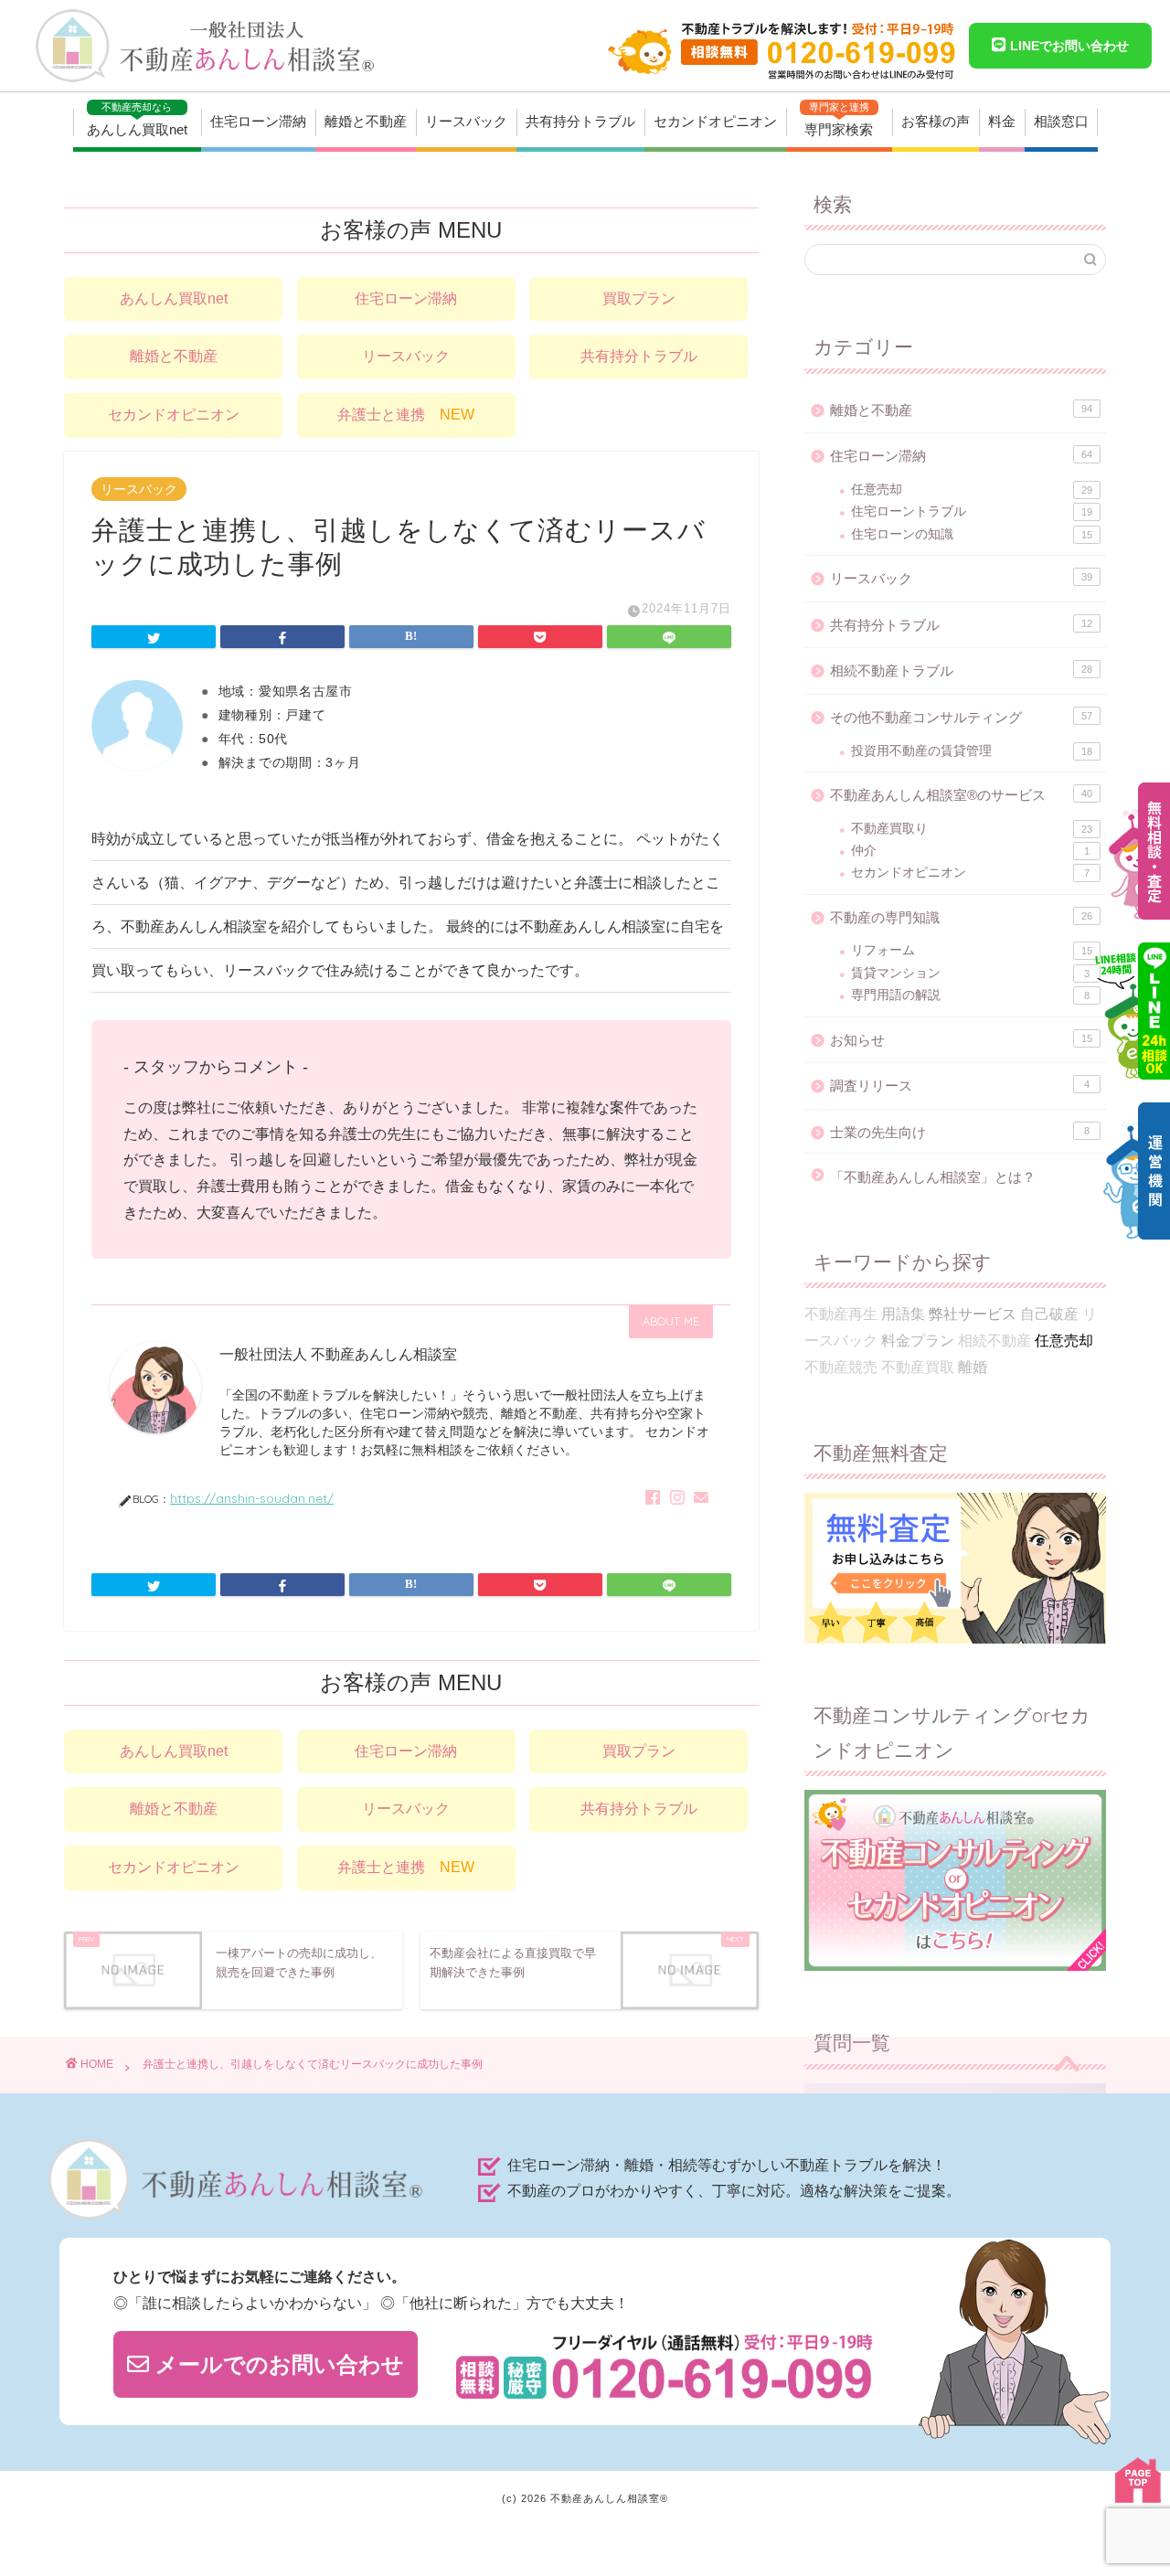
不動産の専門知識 (961, 917)
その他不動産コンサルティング (961, 717)
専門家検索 (839, 119)
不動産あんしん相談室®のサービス (961, 795)
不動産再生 (841, 1314)
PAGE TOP (1138, 2480)
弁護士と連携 (406, 415)
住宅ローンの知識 (972, 534)
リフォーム (972, 950)
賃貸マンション (970, 973)
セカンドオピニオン (715, 121)
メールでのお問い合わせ (277, 2364)
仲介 (970, 851)
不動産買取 (918, 1367)
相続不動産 (994, 1341)
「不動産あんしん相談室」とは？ (933, 1177)
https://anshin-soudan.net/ (252, 1498)
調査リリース (960, 1086)
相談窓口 (1061, 121)
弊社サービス (973, 1314)
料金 (1002, 121)
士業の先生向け (960, 1132)
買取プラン (639, 298)
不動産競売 (841, 1367)
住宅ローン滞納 (258, 121)
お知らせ (961, 1040)
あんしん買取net (137, 119)
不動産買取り (972, 829)
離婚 (973, 1367)
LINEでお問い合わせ (1068, 46)
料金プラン (918, 1341)
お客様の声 (936, 121)
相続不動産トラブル (961, 671)
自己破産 (1049, 1314)
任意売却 (972, 490)
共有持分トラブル (580, 121)
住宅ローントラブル (972, 511)
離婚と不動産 (366, 121)
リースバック (466, 121)
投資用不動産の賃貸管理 (972, 751)
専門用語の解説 (970, 995)
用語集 (903, 1314)
